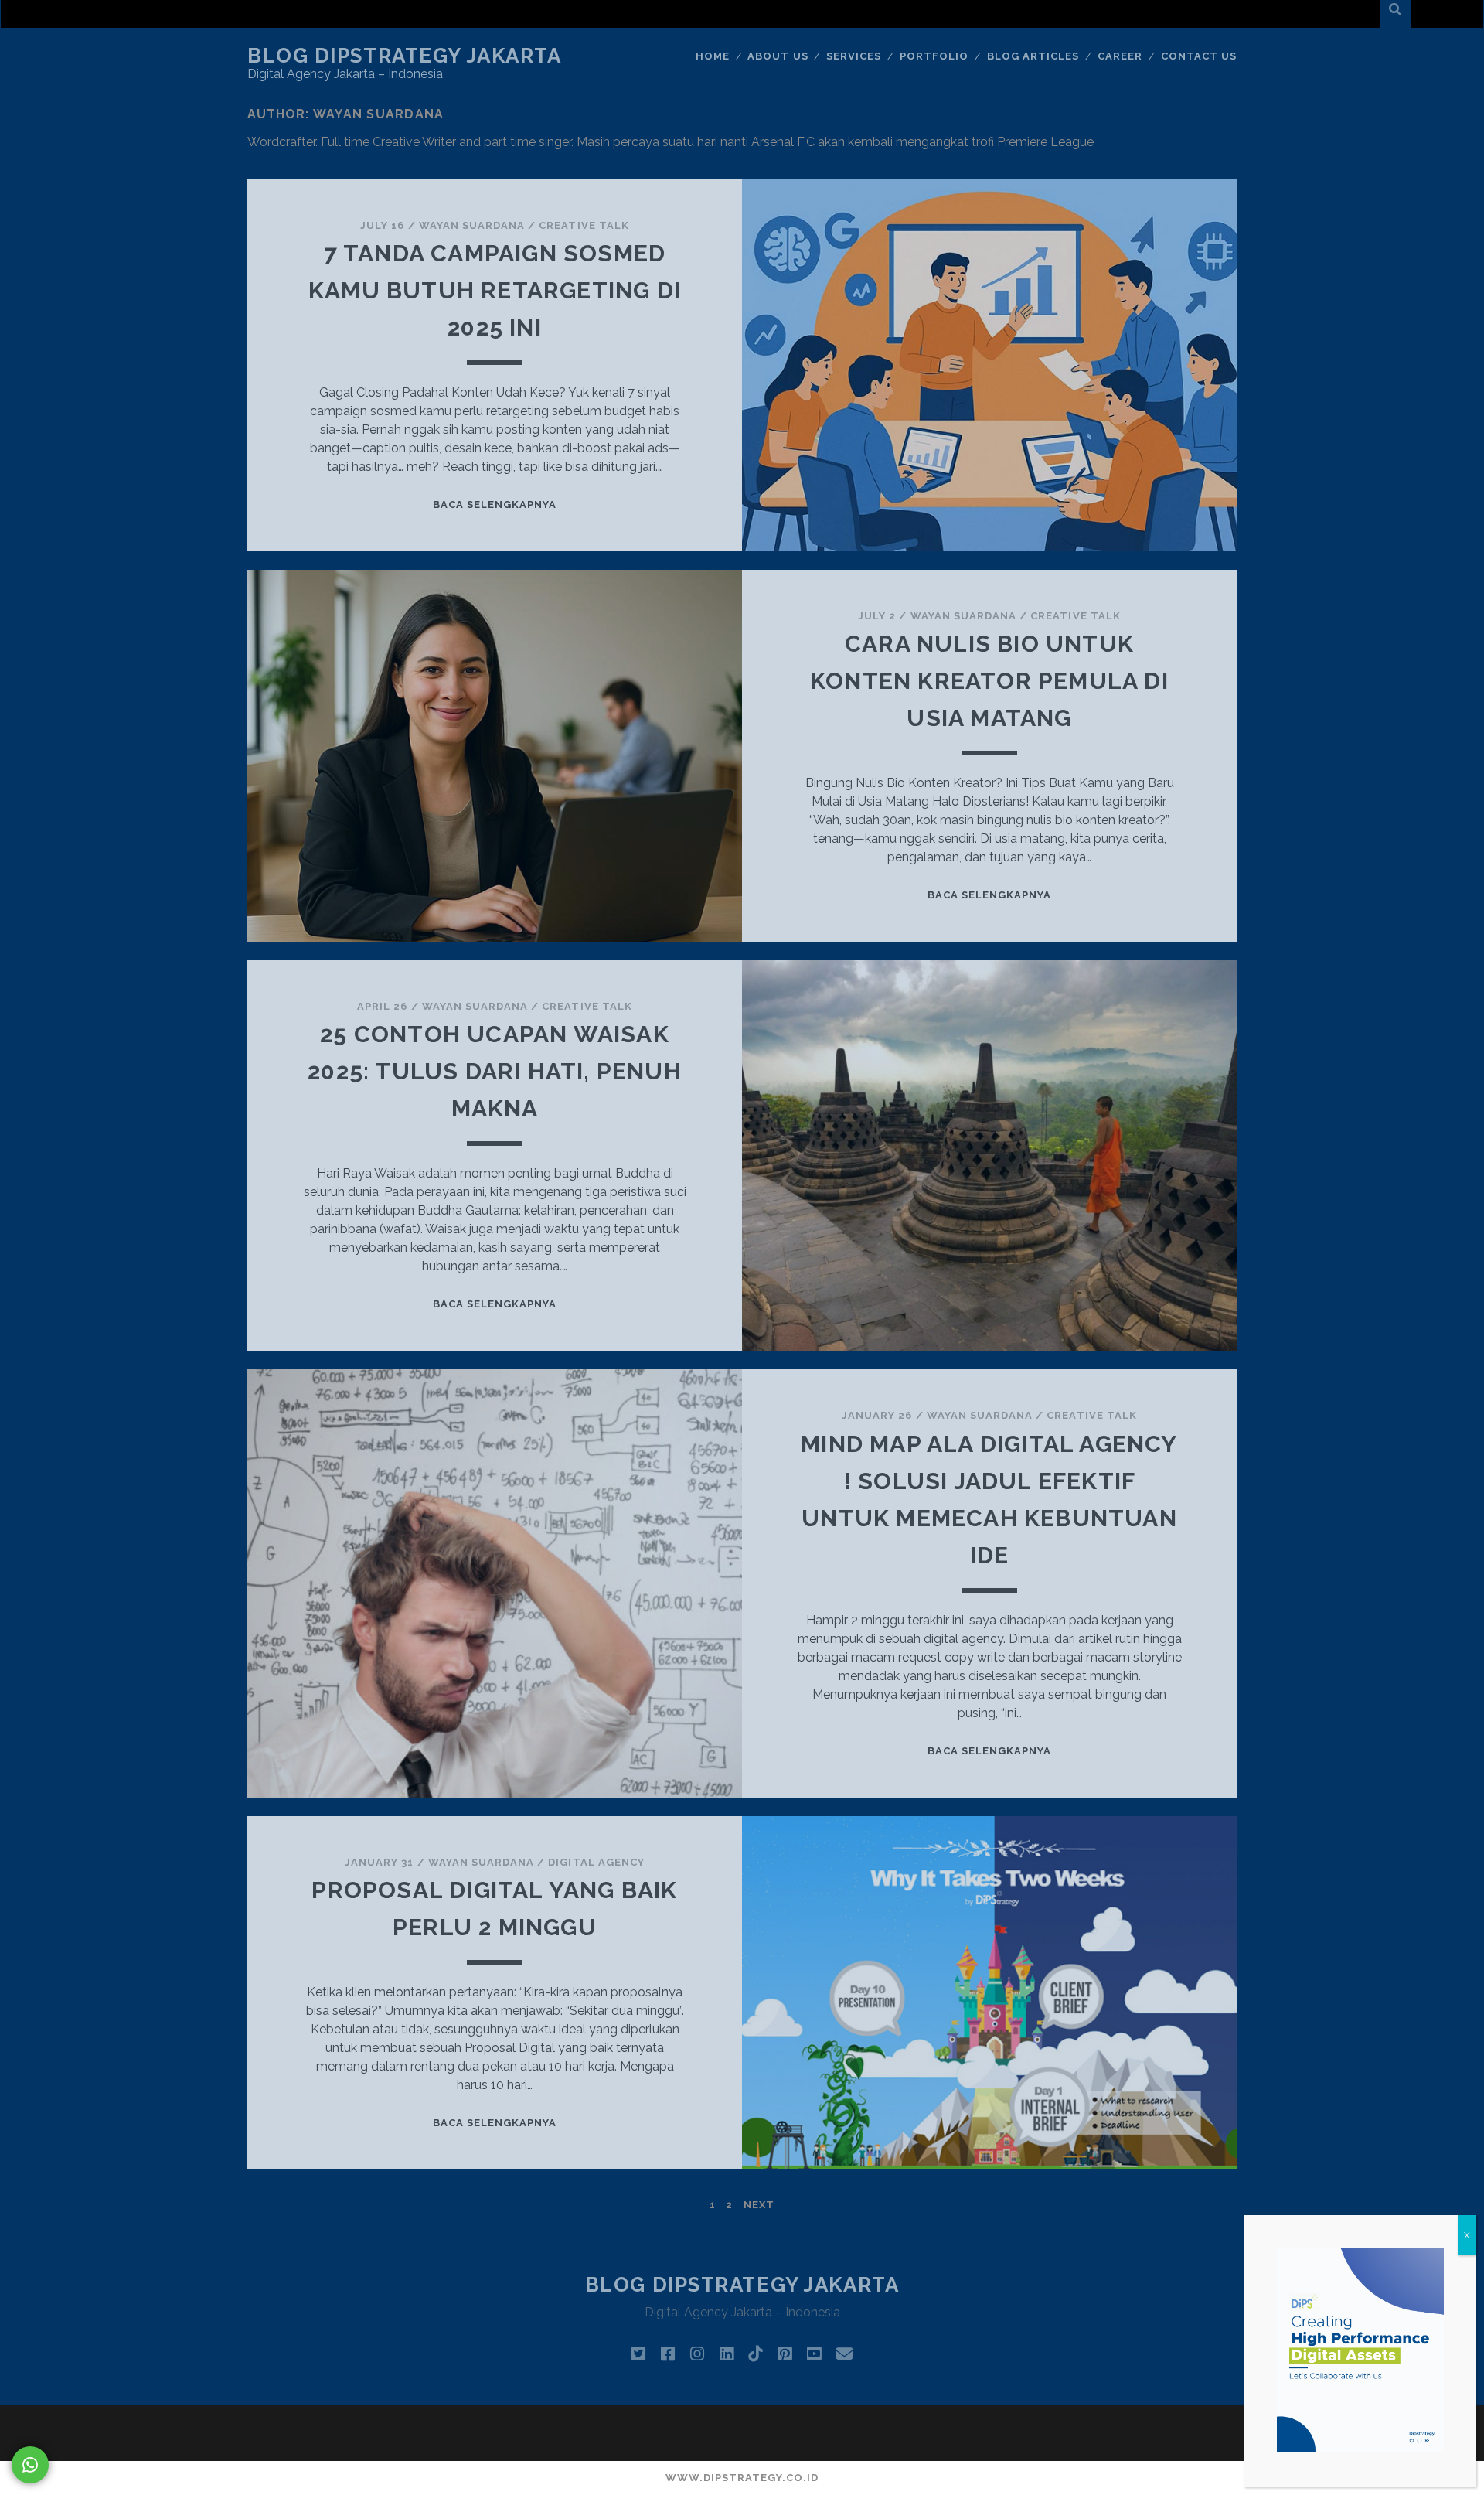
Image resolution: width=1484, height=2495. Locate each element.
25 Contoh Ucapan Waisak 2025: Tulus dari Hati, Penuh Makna (495, 1071)
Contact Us (1199, 56)
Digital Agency (596, 1862)
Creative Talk (584, 225)
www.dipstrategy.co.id (742, 2478)
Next (759, 2205)
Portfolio (934, 56)
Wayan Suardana (472, 225)
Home (713, 56)
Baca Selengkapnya (495, 504)
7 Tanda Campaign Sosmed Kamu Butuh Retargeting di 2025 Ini (495, 290)
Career (1120, 56)
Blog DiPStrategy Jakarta (404, 56)
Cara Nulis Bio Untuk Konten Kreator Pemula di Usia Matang (989, 681)
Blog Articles (1033, 56)
